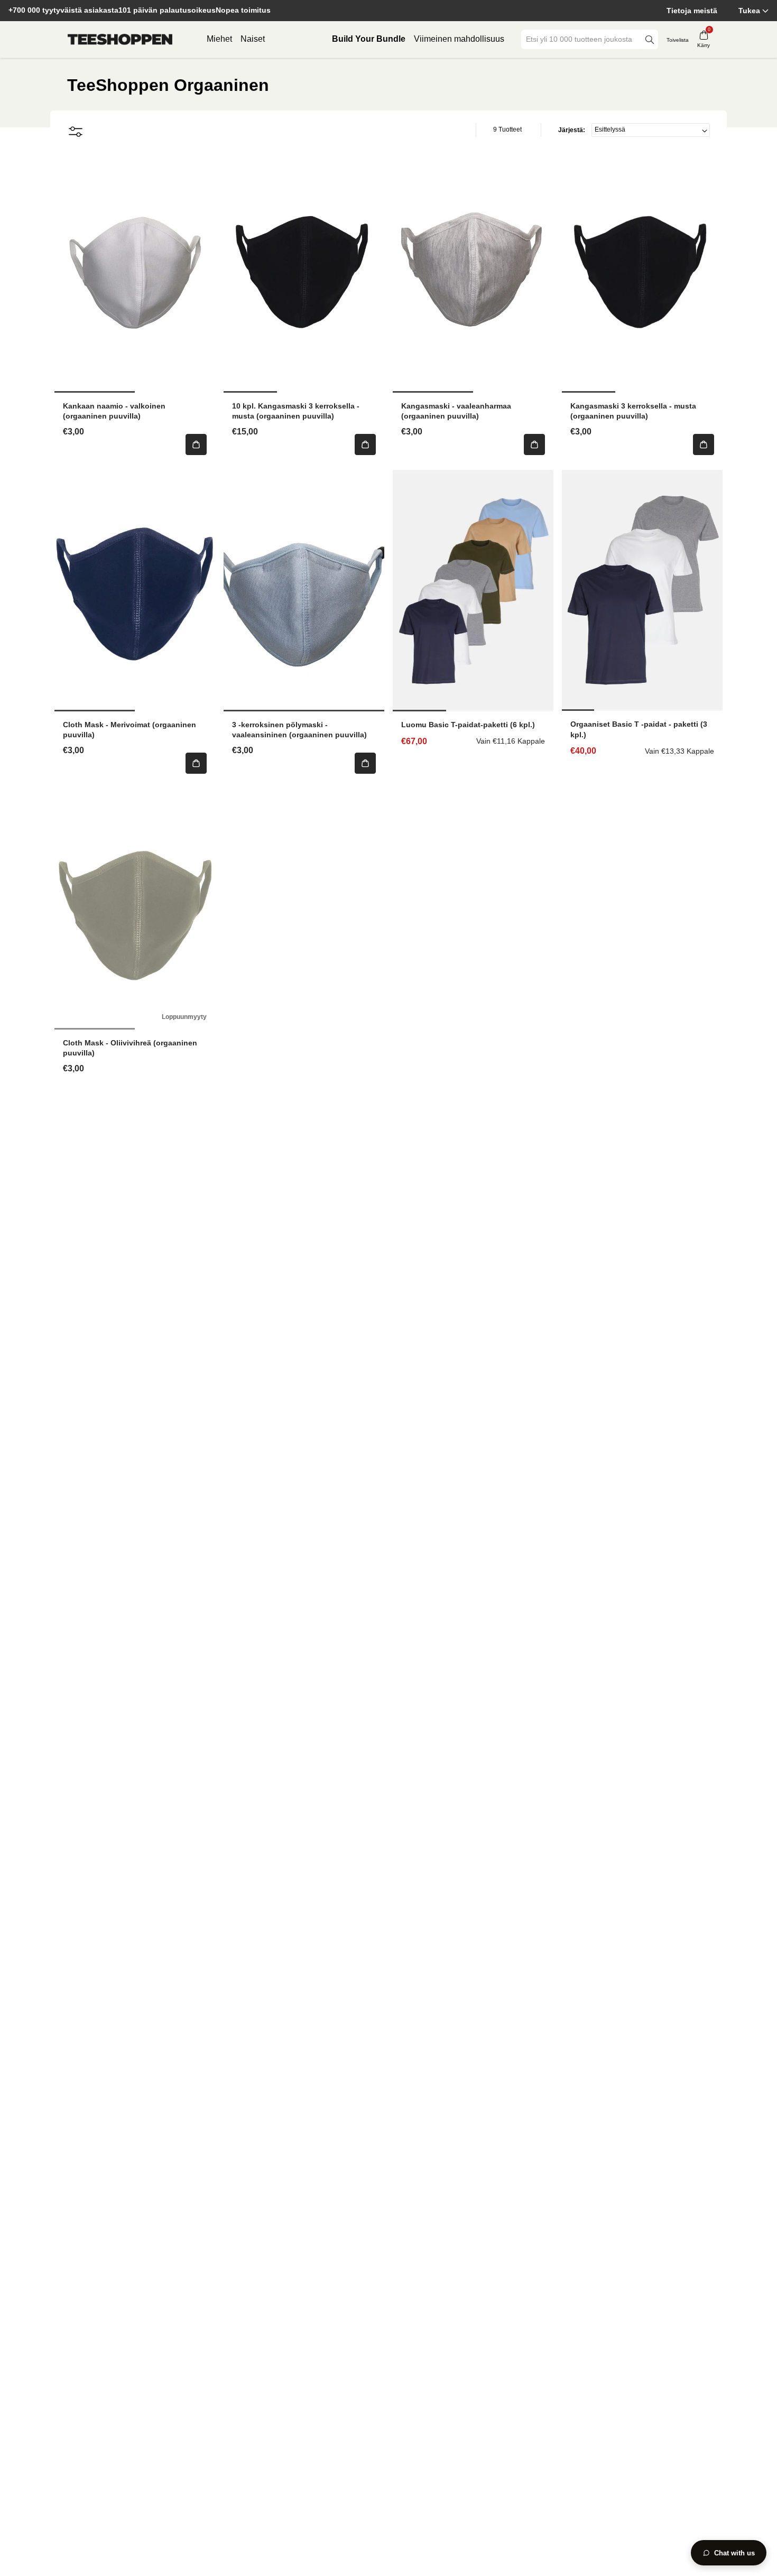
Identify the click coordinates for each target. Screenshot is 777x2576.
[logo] (120, 40)
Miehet (219, 39)
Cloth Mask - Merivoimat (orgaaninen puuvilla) (129, 730)
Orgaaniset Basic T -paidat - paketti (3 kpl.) (639, 729)
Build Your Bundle (369, 39)
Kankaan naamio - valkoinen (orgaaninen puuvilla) (114, 411)
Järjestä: (572, 130)
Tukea (749, 11)
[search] (650, 39)
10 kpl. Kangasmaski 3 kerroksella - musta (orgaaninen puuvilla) (296, 411)
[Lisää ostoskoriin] (196, 444)
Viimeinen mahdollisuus (459, 39)
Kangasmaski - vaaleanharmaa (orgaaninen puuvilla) (456, 411)
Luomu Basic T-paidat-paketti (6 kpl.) (468, 725)
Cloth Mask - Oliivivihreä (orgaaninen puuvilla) (130, 1048)
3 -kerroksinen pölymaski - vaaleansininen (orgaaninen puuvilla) (299, 730)
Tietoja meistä (692, 11)
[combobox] (582, 39)
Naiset (253, 39)
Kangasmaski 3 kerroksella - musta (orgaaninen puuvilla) (633, 411)
